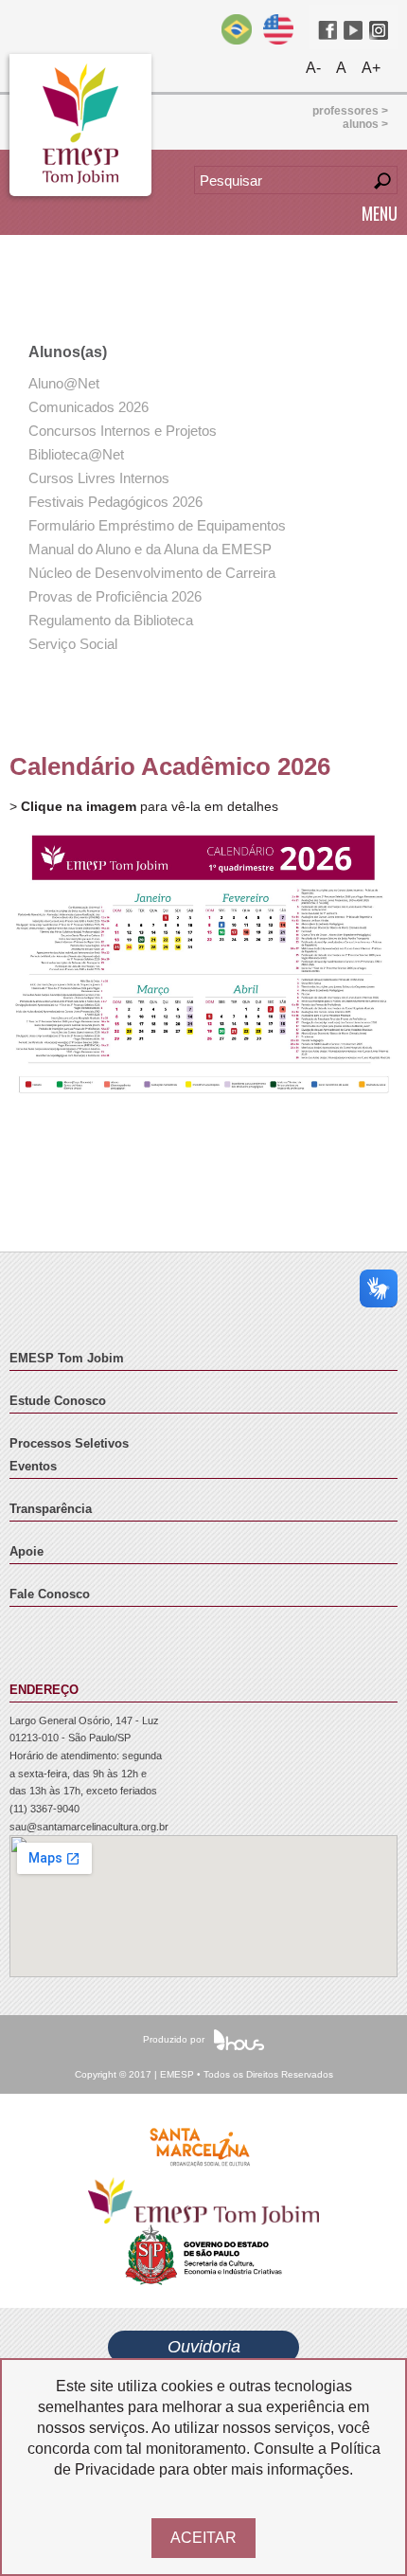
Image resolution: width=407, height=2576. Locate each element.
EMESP (80, 125)
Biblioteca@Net (76, 454)
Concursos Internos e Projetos (123, 431)
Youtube (353, 30)
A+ (371, 68)
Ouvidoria (204, 2347)
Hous (239, 2040)
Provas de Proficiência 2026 (115, 596)
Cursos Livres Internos (99, 478)
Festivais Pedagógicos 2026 (115, 502)
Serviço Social (73, 644)
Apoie (27, 1552)
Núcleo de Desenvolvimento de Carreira (152, 573)
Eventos (33, 1467)
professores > (350, 111)
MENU (380, 213)
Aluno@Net (64, 383)
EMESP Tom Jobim (67, 1359)
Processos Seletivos (69, 1444)
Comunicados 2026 (88, 407)
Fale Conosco (50, 1594)
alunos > (365, 124)
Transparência (51, 1509)
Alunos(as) (68, 352)
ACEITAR (203, 2538)
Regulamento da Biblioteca (111, 620)
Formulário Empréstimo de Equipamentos (157, 525)
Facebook (327, 30)
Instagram (379, 30)
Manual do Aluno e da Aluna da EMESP (150, 549)
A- (313, 68)
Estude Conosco (58, 1401)
